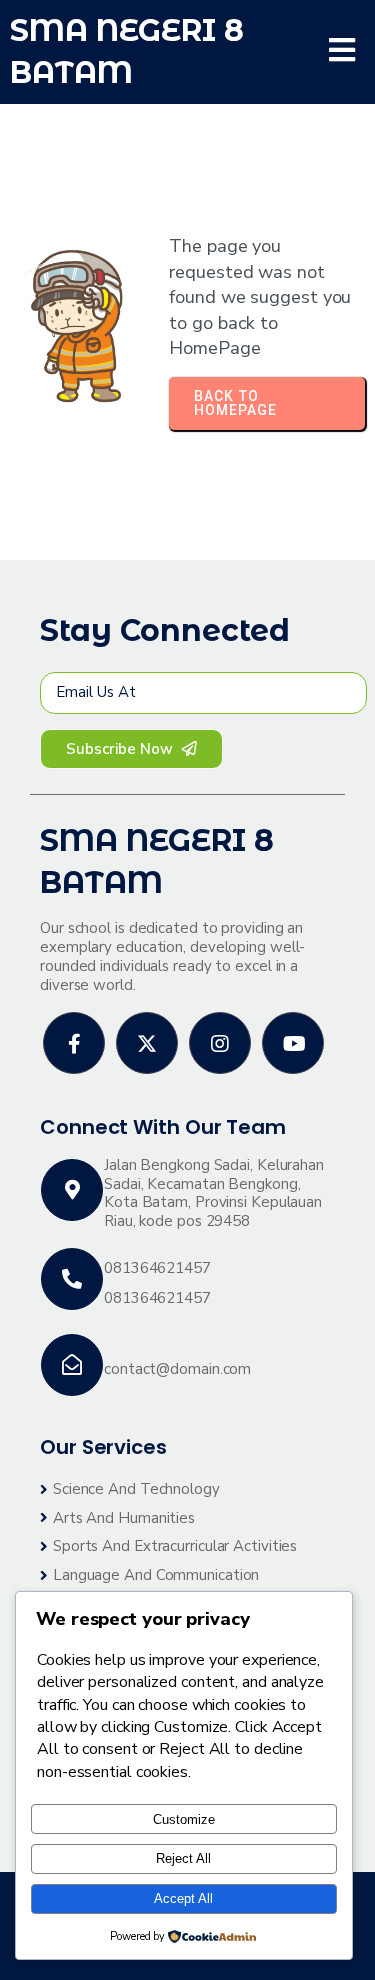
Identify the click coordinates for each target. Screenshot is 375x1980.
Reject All (183, 1858)
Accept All (183, 1898)
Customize (184, 1819)
